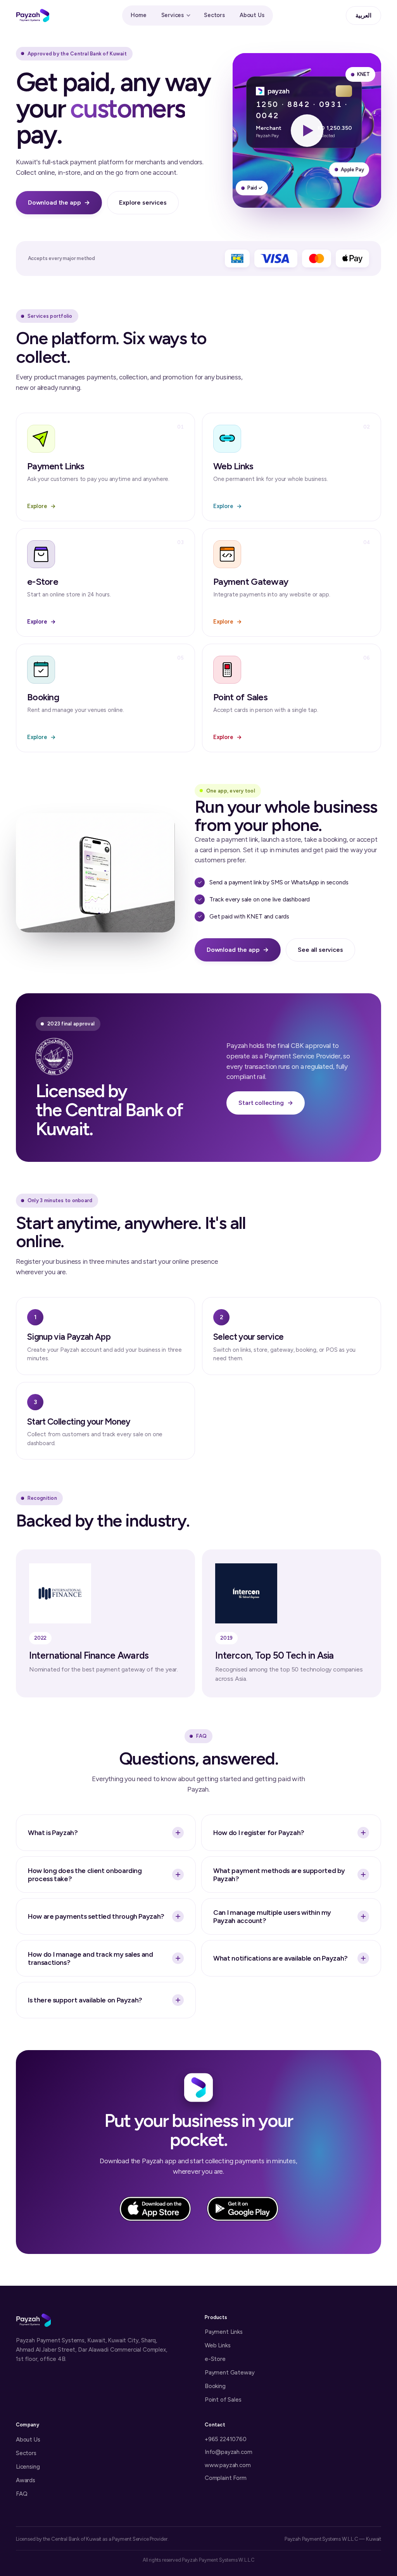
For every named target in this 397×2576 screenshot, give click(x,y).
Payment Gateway (230, 2373)
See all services (320, 950)
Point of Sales (223, 2400)
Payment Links (224, 2332)
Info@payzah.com (228, 2452)
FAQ (22, 2494)
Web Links (217, 2345)
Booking (215, 2386)
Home (138, 15)
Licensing (28, 2467)
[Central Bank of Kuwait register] (54, 1056)
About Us (252, 15)
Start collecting (266, 1103)
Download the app (59, 202)
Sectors (214, 15)
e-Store (215, 2359)
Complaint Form (226, 2478)
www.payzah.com (228, 2465)
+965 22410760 (226, 2439)
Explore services (143, 202)
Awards (26, 2480)
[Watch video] (307, 130)
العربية (363, 16)
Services (173, 15)
